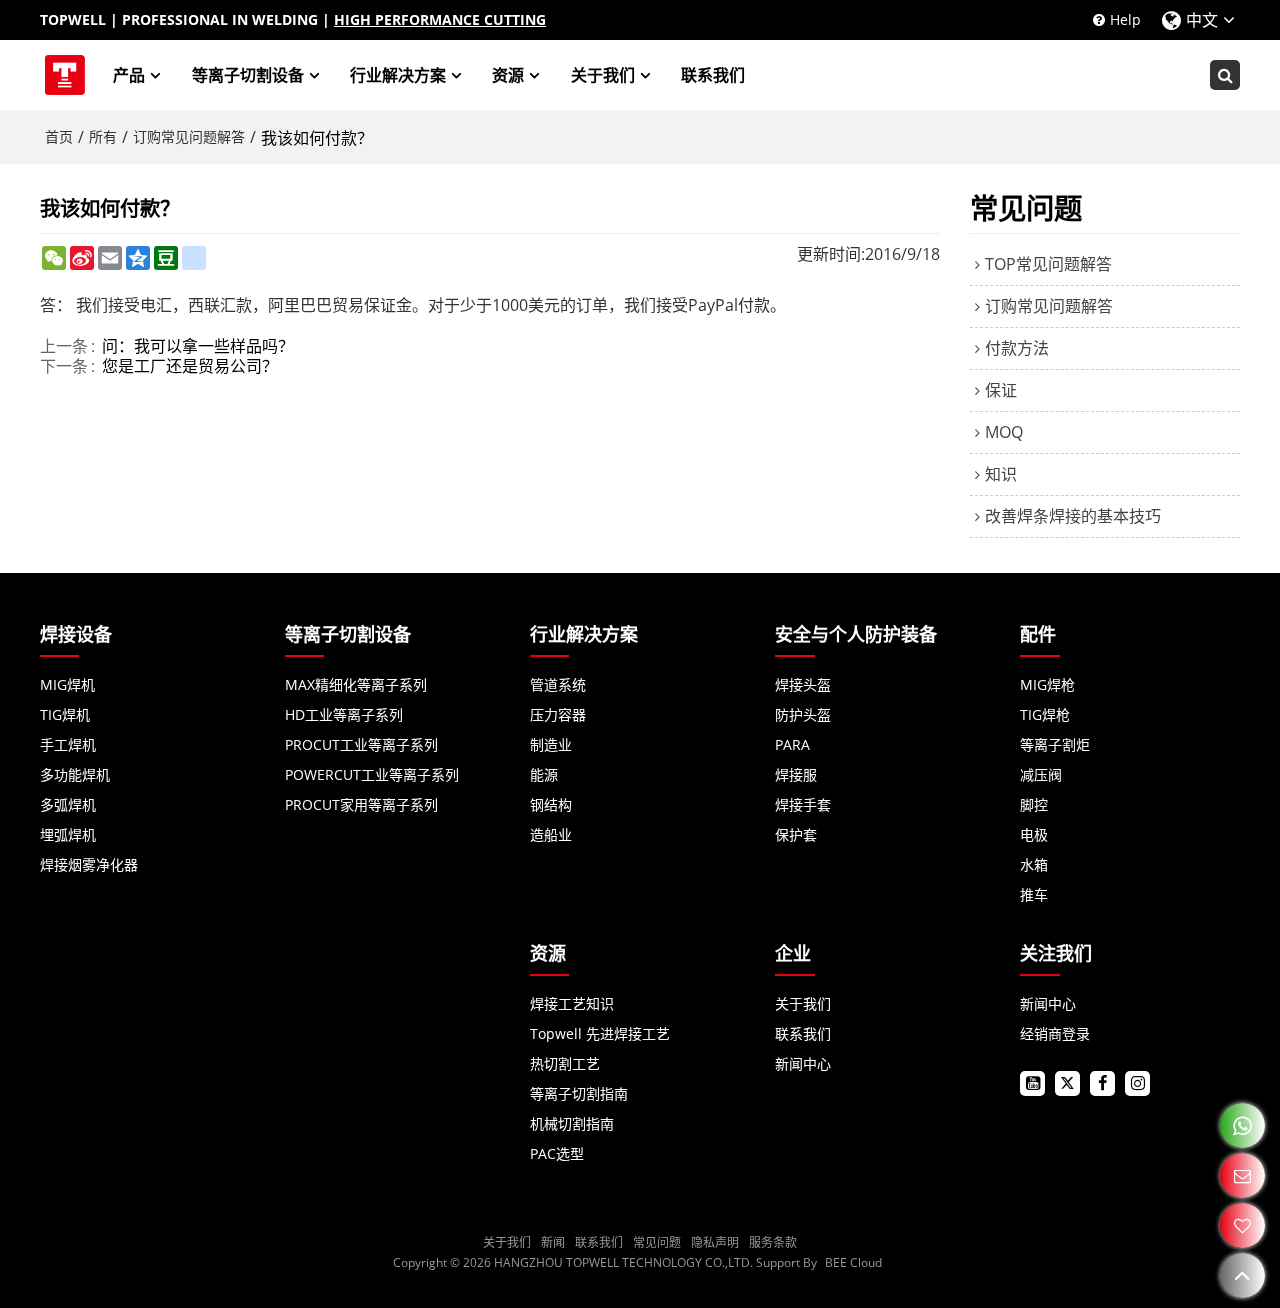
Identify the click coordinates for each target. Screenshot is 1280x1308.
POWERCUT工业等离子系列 (372, 774)
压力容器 (558, 714)
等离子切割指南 (579, 1093)
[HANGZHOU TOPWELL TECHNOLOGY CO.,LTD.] (65, 75)
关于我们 (603, 75)
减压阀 (1041, 774)
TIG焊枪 (1045, 714)
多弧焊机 (68, 804)
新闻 (553, 1242)
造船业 (551, 834)
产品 (129, 75)
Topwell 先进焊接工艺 (600, 1033)
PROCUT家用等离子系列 (361, 804)
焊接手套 (803, 804)
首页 (59, 136)
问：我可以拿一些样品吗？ (198, 346)
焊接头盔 (803, 684)
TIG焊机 (65, 714)
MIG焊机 (67, 684)
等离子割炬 (1055, 744)
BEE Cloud (853, 1262)
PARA (792, 744)
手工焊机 (68, 744)
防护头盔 (803, 714)
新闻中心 (803, 1063)
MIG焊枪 (1047, 684)
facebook (1102, 1083)
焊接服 (796, 774)
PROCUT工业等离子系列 (361, 744)
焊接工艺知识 (572, 1003)
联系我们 (713, 75)
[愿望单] (1242, 1225)
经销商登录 (1055, 1033)
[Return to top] (1242, 1275)
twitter (1067, 1083)
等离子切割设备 (248, 75)
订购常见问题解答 (189, 136)
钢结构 (551, 804)
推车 (1034, 894)
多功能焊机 (75, 774)
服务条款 (773, 1242)
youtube (1032, 1083)
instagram (1137, 1083)
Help (1125, 19)
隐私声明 (715, 1242)
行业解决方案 (398, 75)
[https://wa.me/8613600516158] (1242, 1125)
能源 (544, 774)
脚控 (1034, 804)
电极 (1034, 834)
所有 (103, 136)
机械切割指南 (572, 1123)
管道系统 (558, 684)
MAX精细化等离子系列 (356, 684)
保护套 (796, 834)
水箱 (1034, 864)
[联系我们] (1242, 1175)
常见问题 (657, 1242)
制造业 (551, 744)
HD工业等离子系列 (344, 714)
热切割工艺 (565, 1063)
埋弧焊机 (68, 834)
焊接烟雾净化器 (89, 864)
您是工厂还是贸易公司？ (190, 366)
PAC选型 (557, 1153)
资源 (508, 75)
